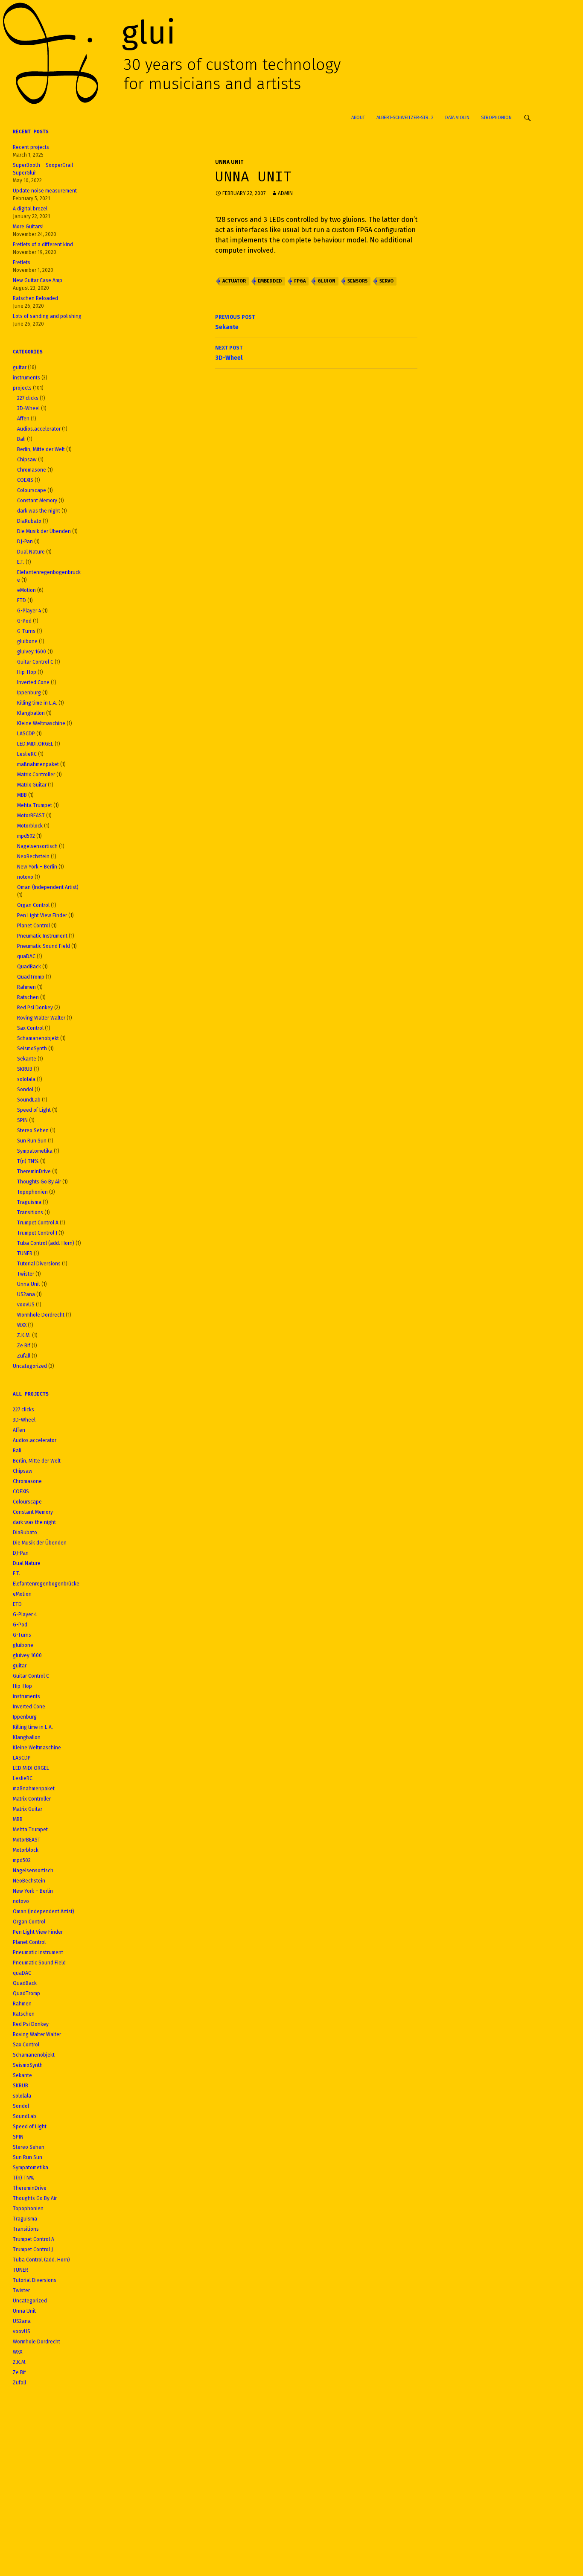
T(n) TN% (28, 1161)
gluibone (27, 641)
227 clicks (28, 398)
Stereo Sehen (33, 1131)
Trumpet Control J (37, 1233)
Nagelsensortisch (37, 846)
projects (22, 388)
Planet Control (34, 926)
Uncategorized (30, 1366)
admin (285, 193)
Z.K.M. (24, 1335)
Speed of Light (34, 1110)
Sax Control (30, 1028)
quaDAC (26, 956)
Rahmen (26, 987)
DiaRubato (29, 521)
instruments (26, 378)
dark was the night (39, 511)
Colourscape (32, 490)
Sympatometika (35, 1151)
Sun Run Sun (32, 1141)
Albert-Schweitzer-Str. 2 (405, 118)
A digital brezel (30, 209)
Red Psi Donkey (35, 1008)
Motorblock (30, 826)
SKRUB (25, 1069)
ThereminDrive (34, 1171)
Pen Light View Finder (42, 915)
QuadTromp (31, 977)
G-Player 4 (29, 611)
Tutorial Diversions (39, 1264)
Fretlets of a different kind (43, 245)
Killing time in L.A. (37, 703)
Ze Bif (24, 1346)
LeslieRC (27, 754)
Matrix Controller (36, 775)
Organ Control (33, 905)
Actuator (234, 281)
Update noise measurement (45, 191)
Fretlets (22, 262)
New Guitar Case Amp (38, 280)
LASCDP (26, 734)
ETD (22, 600)
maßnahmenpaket (38, 764)
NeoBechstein (33, 857)
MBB (22, 795)
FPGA (300, 281)
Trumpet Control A (38, 1223)
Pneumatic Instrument (42, 936)
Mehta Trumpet (35, 805)
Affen (23, 419)
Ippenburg (29, 693)
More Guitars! (28, 227)
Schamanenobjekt (38, 1038)
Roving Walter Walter (41, 1018)
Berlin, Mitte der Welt (41, 449)
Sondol (25, 1090)
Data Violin (457, 118)
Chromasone (32, 470)
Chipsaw (27, 460)
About (358, 118)
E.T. (21, 562)
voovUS (26, 1305)
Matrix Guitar (32, 785)
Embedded (270, 281)
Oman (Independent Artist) (48, 887)
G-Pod (24, 621)
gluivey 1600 (32, 652)
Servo (386, 281)
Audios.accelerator (39, 429)
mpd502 (26, 836)
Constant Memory (37, 501)
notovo (25, 877)
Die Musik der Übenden (44, 531)
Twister (26, 1274)
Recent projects (31, 147)
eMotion (26, 590)
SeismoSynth (32, 1049)
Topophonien (32, 1192)
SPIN (22, 1120)
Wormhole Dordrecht (41, 1315)
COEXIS (25, 480)
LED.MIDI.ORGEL (35, 744)
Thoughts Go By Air (39, 1182)
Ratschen (28, 997)
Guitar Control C (35, 662)
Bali (21, 439)
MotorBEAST (31, 816)
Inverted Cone (33, 682)
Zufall (24, 1356)
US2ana (26, 1294)
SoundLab (29, 1100)
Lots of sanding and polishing (47, 316)
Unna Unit (229, 162)
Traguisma (29, 1202)
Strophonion (496, 118)
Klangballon (31, 713)
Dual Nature (31, 552)
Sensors (357, 281)
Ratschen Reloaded (35, 298)
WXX (22, 1325)
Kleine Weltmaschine (41, 723)
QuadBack (29, 967)
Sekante (235, 322)
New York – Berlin (37, 867)
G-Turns (26, 631)
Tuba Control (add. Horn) (46, 1243)
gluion (326, 281)
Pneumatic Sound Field (44, 946)
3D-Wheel (229, 353)
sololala (26, 1079)
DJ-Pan (25, 542)
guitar (20, 367)
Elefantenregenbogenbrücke (46, 1584)
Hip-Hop (27, 672)
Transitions (30, 1212)
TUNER (25, 1253)
